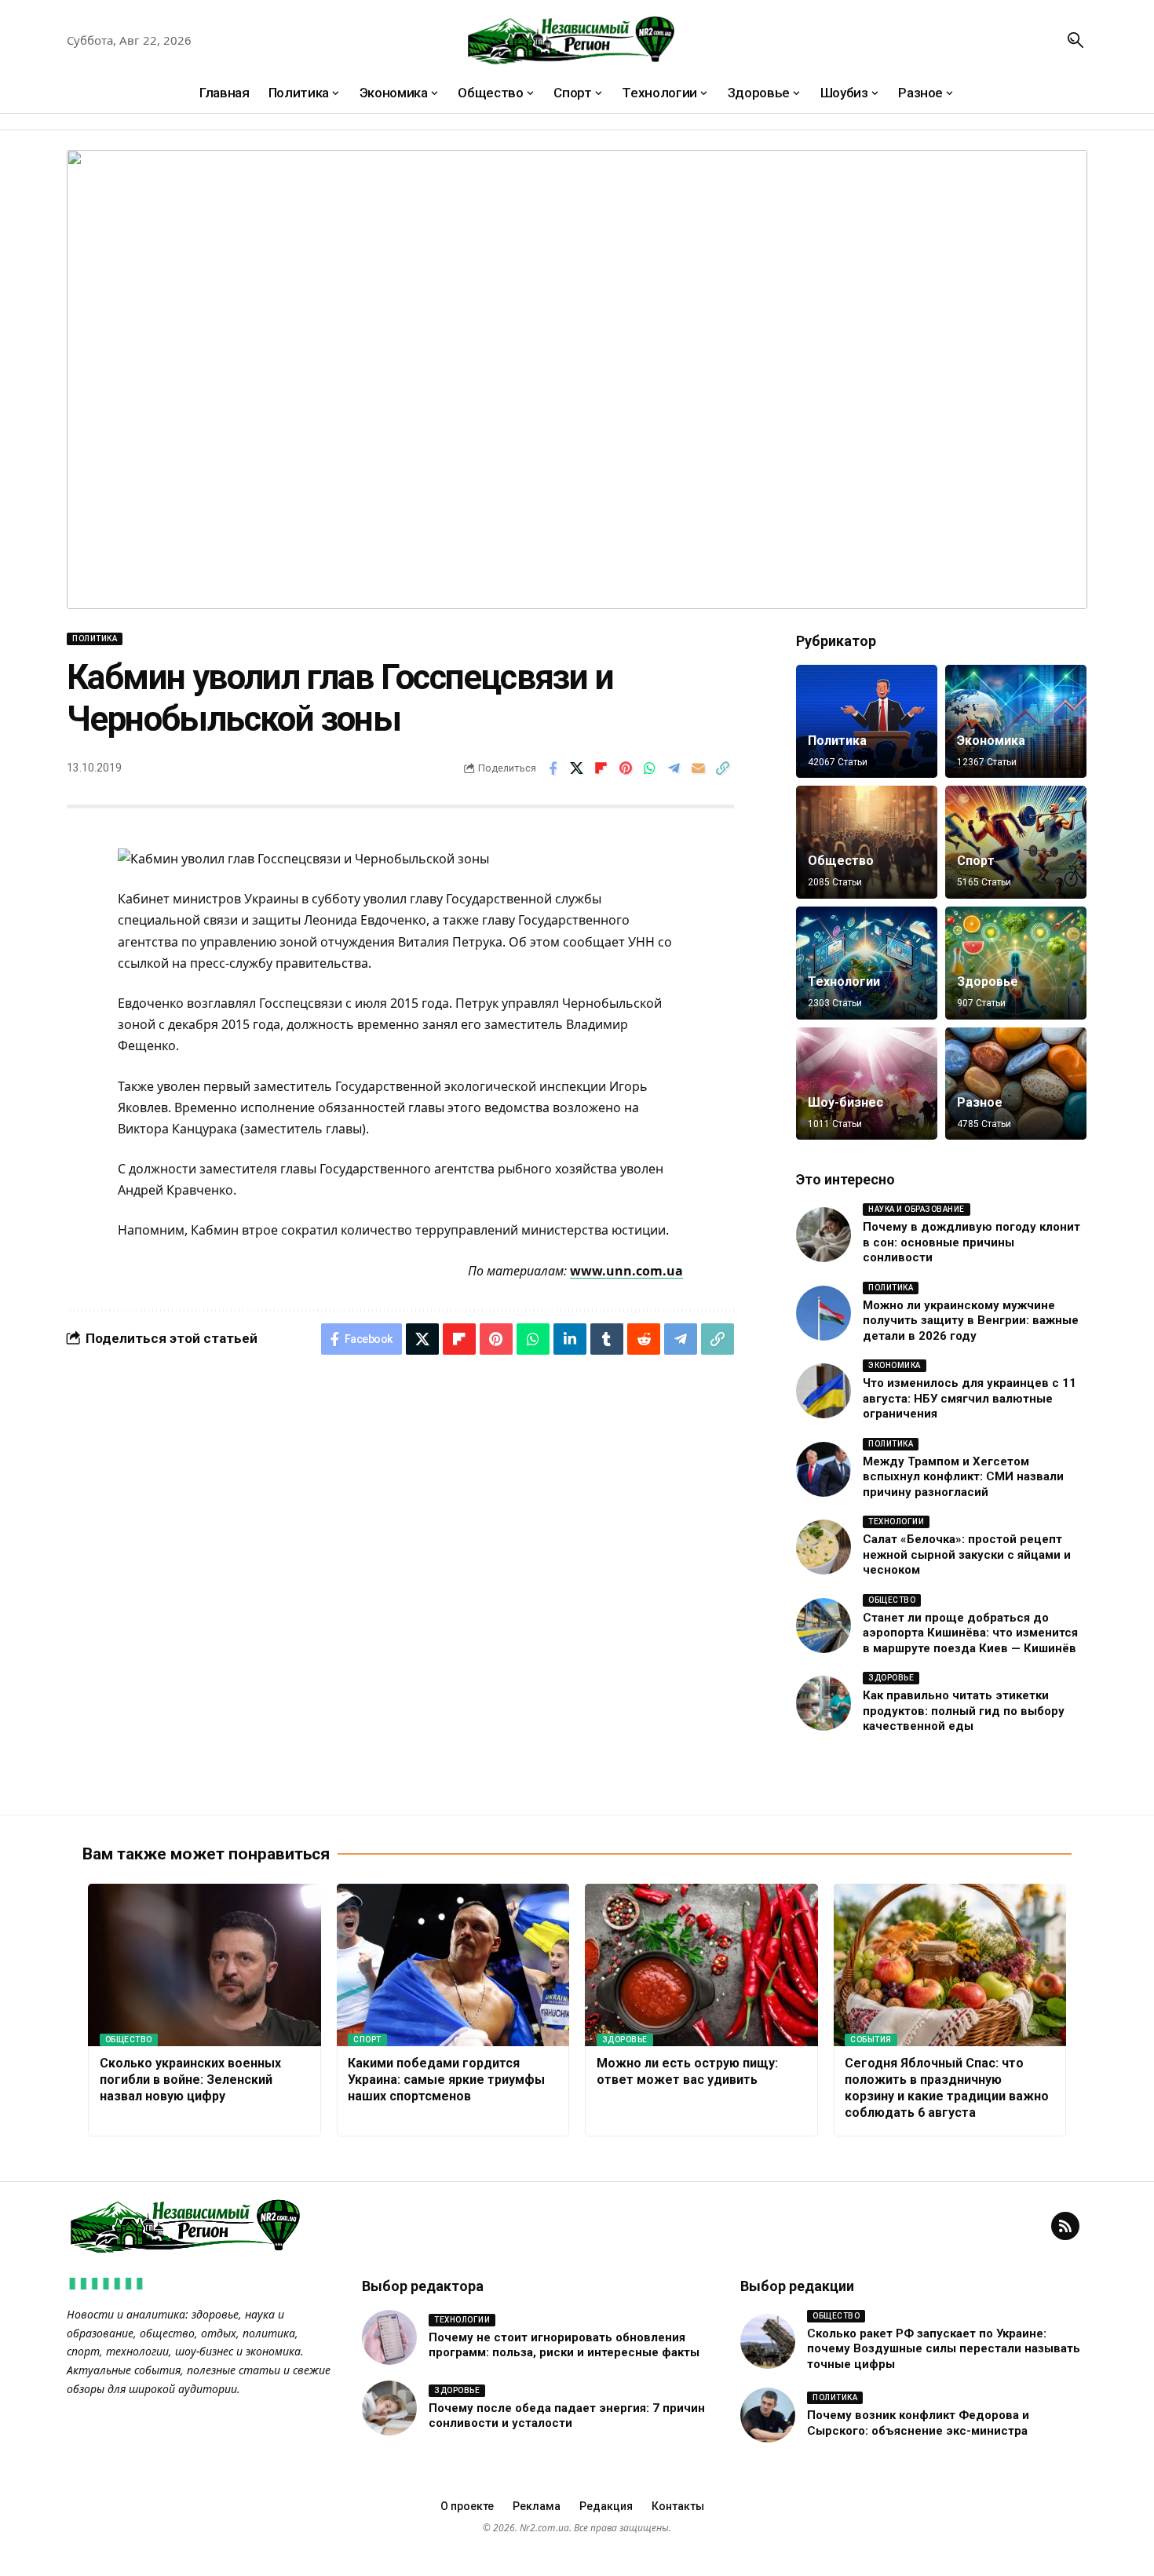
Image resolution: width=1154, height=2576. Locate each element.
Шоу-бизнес (845, 1102)
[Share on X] (577, 768)
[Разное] (1016, 1084)
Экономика (991, 741)
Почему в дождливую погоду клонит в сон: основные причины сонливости (971, 1242)
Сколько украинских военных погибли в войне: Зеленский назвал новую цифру (190, 2080)
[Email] (699, 768)
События (871, 2040)
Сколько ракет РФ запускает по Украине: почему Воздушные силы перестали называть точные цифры (944, 2349)
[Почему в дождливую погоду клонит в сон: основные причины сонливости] (824, 1235)
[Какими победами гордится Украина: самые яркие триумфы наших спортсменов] (453, 1965)
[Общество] (867, 842)
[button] (1075, 40)
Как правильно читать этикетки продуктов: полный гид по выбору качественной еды (964, 1711)
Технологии (844, 982)
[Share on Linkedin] (570, 1339)
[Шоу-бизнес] (867, 1084)
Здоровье (988, 982)
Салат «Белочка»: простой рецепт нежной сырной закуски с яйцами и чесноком (967, 1554)
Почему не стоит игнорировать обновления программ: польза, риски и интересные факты (564, 2345)
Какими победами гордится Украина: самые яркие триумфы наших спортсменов (446, 2080)
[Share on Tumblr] (607, 1339)
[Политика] (867, 721)
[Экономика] (1016, 721)
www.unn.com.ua (626, 1271)
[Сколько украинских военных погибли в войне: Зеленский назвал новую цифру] (205, 1965)
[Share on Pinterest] (626, 768)
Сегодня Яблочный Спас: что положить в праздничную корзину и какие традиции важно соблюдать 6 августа (947, 2087)
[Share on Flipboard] (601, 768)
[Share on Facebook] (553, 768)
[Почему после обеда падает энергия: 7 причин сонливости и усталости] (389, 2408)
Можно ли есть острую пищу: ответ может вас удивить (687, 2071)
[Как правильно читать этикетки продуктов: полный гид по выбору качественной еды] (824, 1703)
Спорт (976, 861)
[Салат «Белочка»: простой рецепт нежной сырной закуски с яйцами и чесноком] (824, 1547)
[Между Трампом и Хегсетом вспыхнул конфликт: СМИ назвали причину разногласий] (824, 1469)
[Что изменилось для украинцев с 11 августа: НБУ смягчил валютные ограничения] (824, 1391)
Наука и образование (917, 1209)
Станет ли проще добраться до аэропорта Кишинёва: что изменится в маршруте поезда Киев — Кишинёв (970, 1633)
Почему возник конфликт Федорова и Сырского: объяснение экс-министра (918, 2423)
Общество (841, 861)
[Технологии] (867, 963)
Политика (95, 639)
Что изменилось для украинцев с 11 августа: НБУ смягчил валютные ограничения (970, 1398)
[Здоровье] (1016, 963)
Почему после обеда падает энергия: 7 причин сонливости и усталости (567, 2416)
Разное (980, 1102)
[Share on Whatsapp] (650, 768)
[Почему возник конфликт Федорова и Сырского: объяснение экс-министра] (768, 2415)
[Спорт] (1016, 842)
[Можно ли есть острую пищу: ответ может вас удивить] (701, 1965)
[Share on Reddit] (644, 1339)
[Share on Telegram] (674, 768)
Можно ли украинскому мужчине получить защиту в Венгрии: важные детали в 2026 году (971, 1321)
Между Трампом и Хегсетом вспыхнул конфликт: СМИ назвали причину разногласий (963, 1477)
